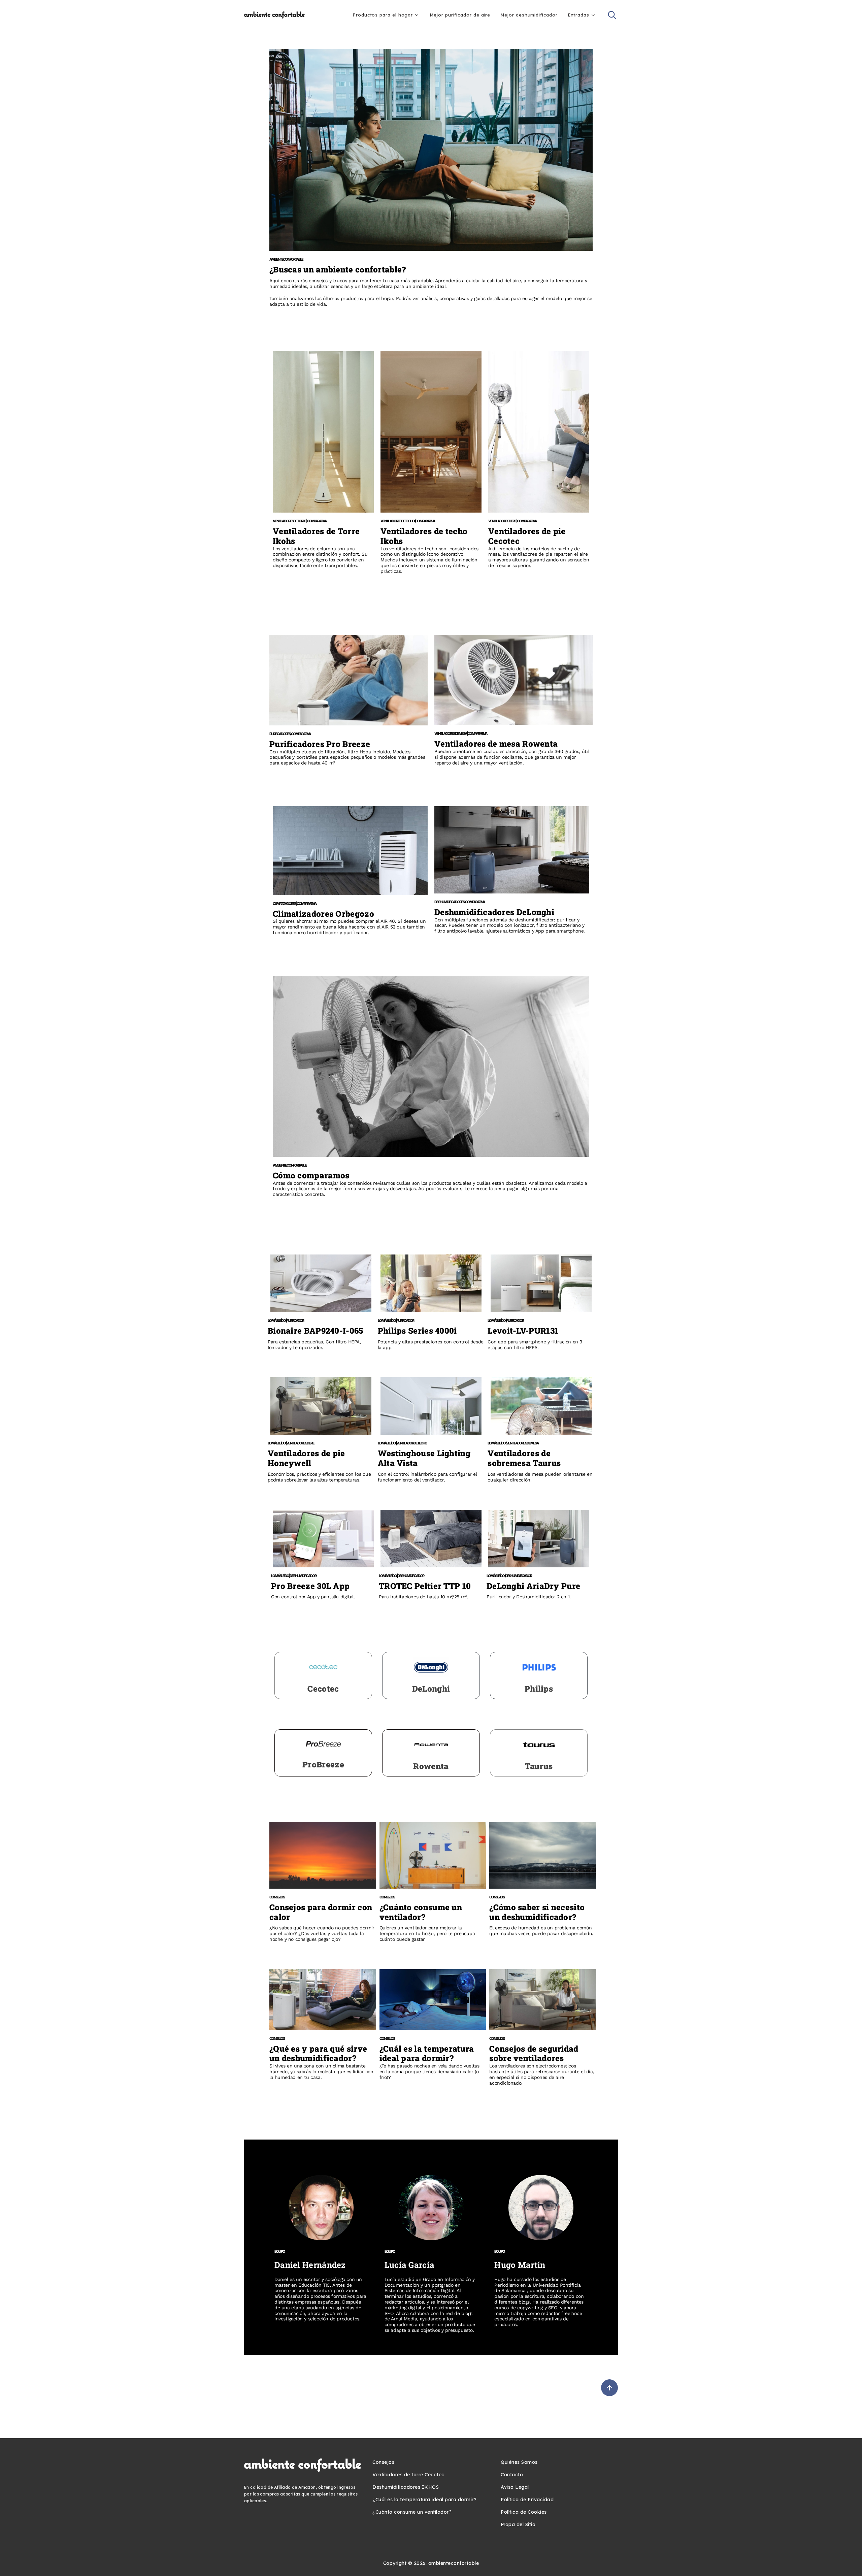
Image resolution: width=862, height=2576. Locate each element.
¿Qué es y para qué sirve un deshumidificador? (318, 2053)
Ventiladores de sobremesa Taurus (524, 1458)
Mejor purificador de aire (460, 15)
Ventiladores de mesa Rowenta (496, 744)
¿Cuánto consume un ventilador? (421, 1912)
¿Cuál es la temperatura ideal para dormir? (427, 2053)
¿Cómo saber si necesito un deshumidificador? (537, 1912)
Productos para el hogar (383, 15)
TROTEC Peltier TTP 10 (425, 1586)
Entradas (578, 15)
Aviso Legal (515, 2487)
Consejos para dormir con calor (321, 1912)
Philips (539, 1689)
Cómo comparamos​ (311, 1175)
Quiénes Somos (519, 2462)
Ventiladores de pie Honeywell (306, 1458)
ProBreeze (323, 1764)
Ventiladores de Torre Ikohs (316, 536)
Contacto (512, 2475)
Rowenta (431, 1766)
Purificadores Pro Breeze (320, 744)
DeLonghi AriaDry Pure (533, 1586)
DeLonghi (431, 1689)
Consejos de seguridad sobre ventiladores (534, 2053)
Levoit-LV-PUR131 (523, 1331)
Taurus (539, 1766)
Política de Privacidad (527, 2500)
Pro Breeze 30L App (310, 1586)
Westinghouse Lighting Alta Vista (424, 1458)
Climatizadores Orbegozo (323, 914)
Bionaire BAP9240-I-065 (316, 1331)
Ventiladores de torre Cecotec (408, 2475)
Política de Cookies (524, 2512)
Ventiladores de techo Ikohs (424, 536)
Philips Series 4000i (417, 1331)
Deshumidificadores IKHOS (406, 2487)
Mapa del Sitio (518, 2524)
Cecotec (323, 1689)
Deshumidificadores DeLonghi (494, 912)
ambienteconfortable (454, 2563)
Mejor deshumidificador (529, 15)
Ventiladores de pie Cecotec (527, 536)
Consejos (383, 2462)
